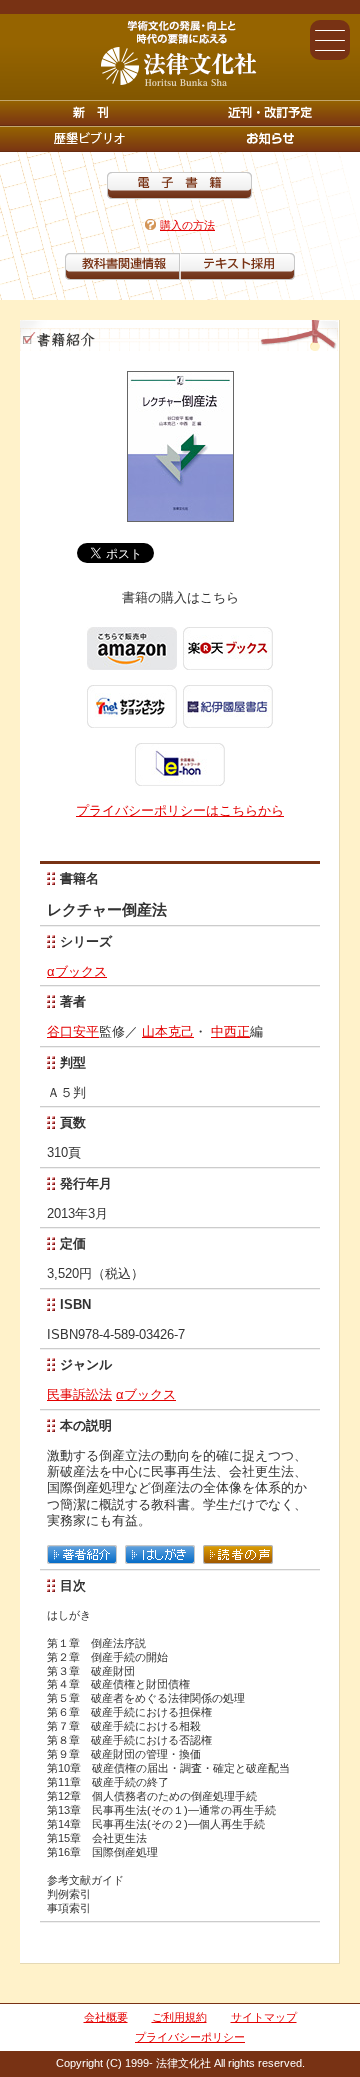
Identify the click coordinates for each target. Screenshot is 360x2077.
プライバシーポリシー (190, 2037)
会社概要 (106, 2017)
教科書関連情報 (122, 266)
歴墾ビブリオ (90, 139)
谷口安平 (73, 1031)
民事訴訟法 (79, 1394)
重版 (270, 139)
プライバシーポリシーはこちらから (180, 810)
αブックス (77, 971)
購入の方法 (187, 225)
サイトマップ (264, 2017)
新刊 (90, 113)
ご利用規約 (179, 2017)
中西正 (230, 1031)
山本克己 (168, 1031)
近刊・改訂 (270, 113)
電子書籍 (179, 185)
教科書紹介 (237, 266)
